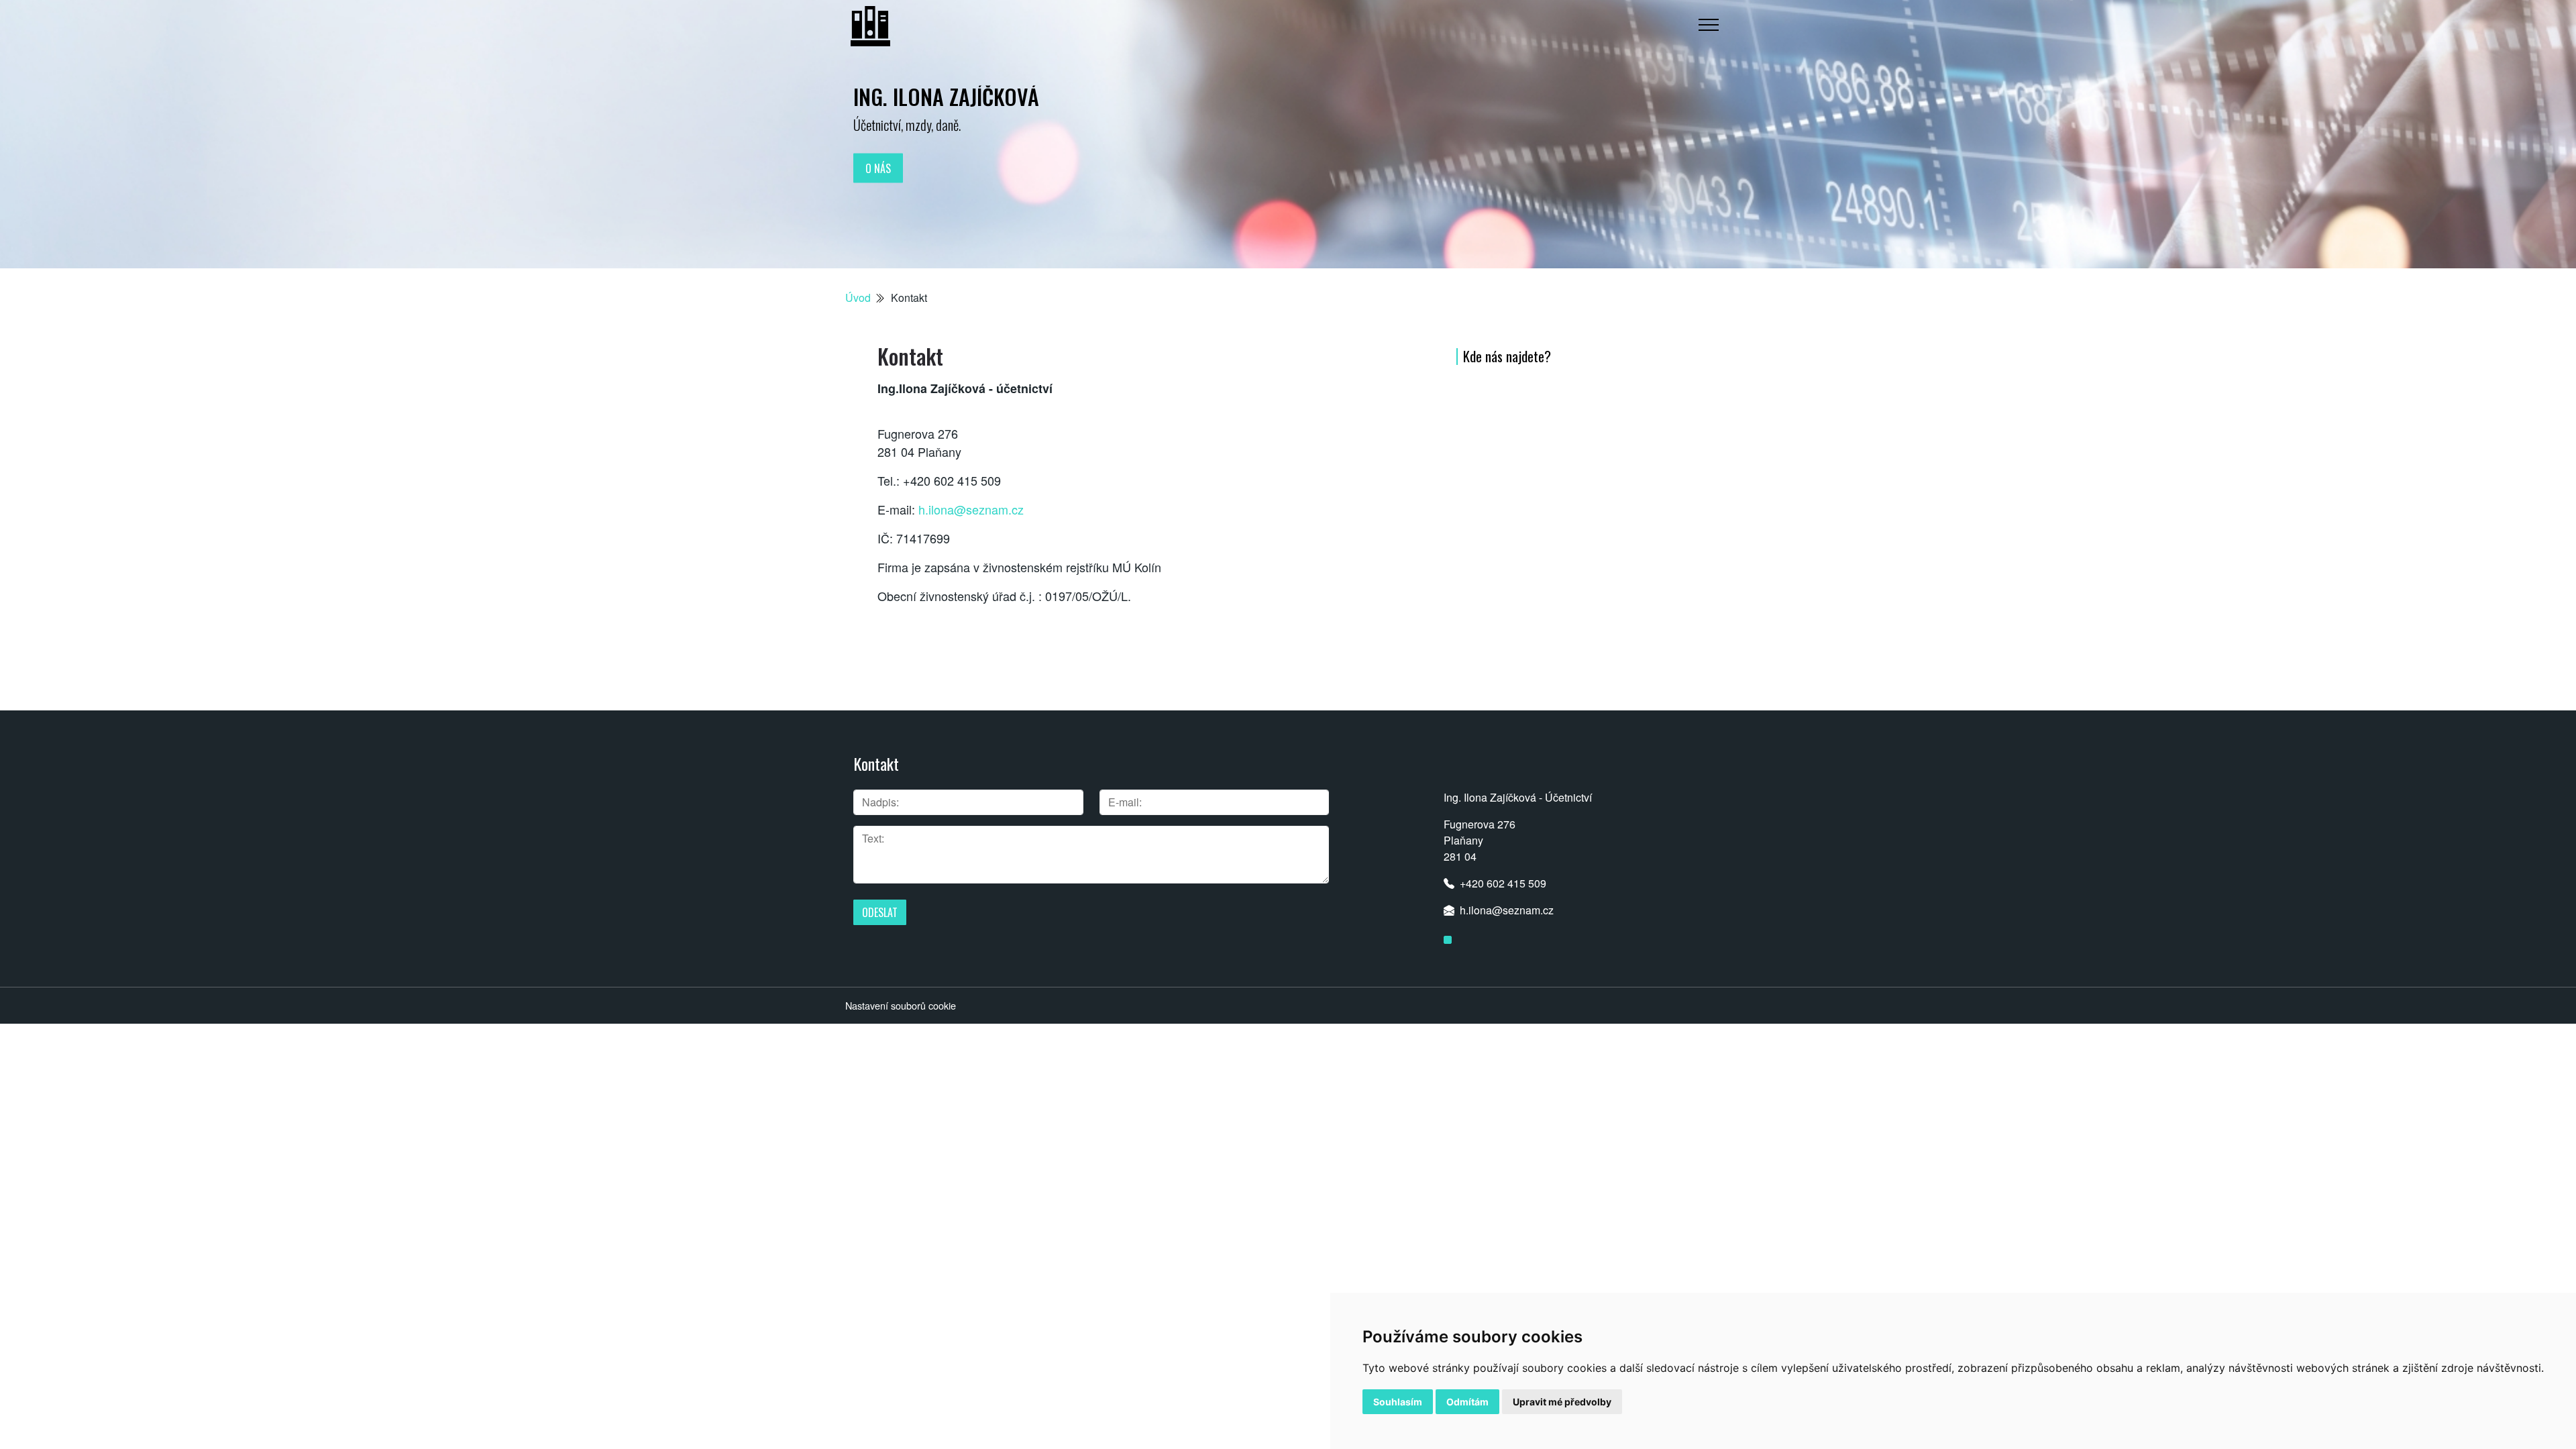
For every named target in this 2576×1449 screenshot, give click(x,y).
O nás (878, 168)
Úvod (858, 298)
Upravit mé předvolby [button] (1562, 1402)
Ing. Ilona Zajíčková (946, 96)
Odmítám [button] (1467, 1402)
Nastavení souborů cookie (901, 1005)
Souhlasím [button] (1398, 1402)
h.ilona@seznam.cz (971, 509)
